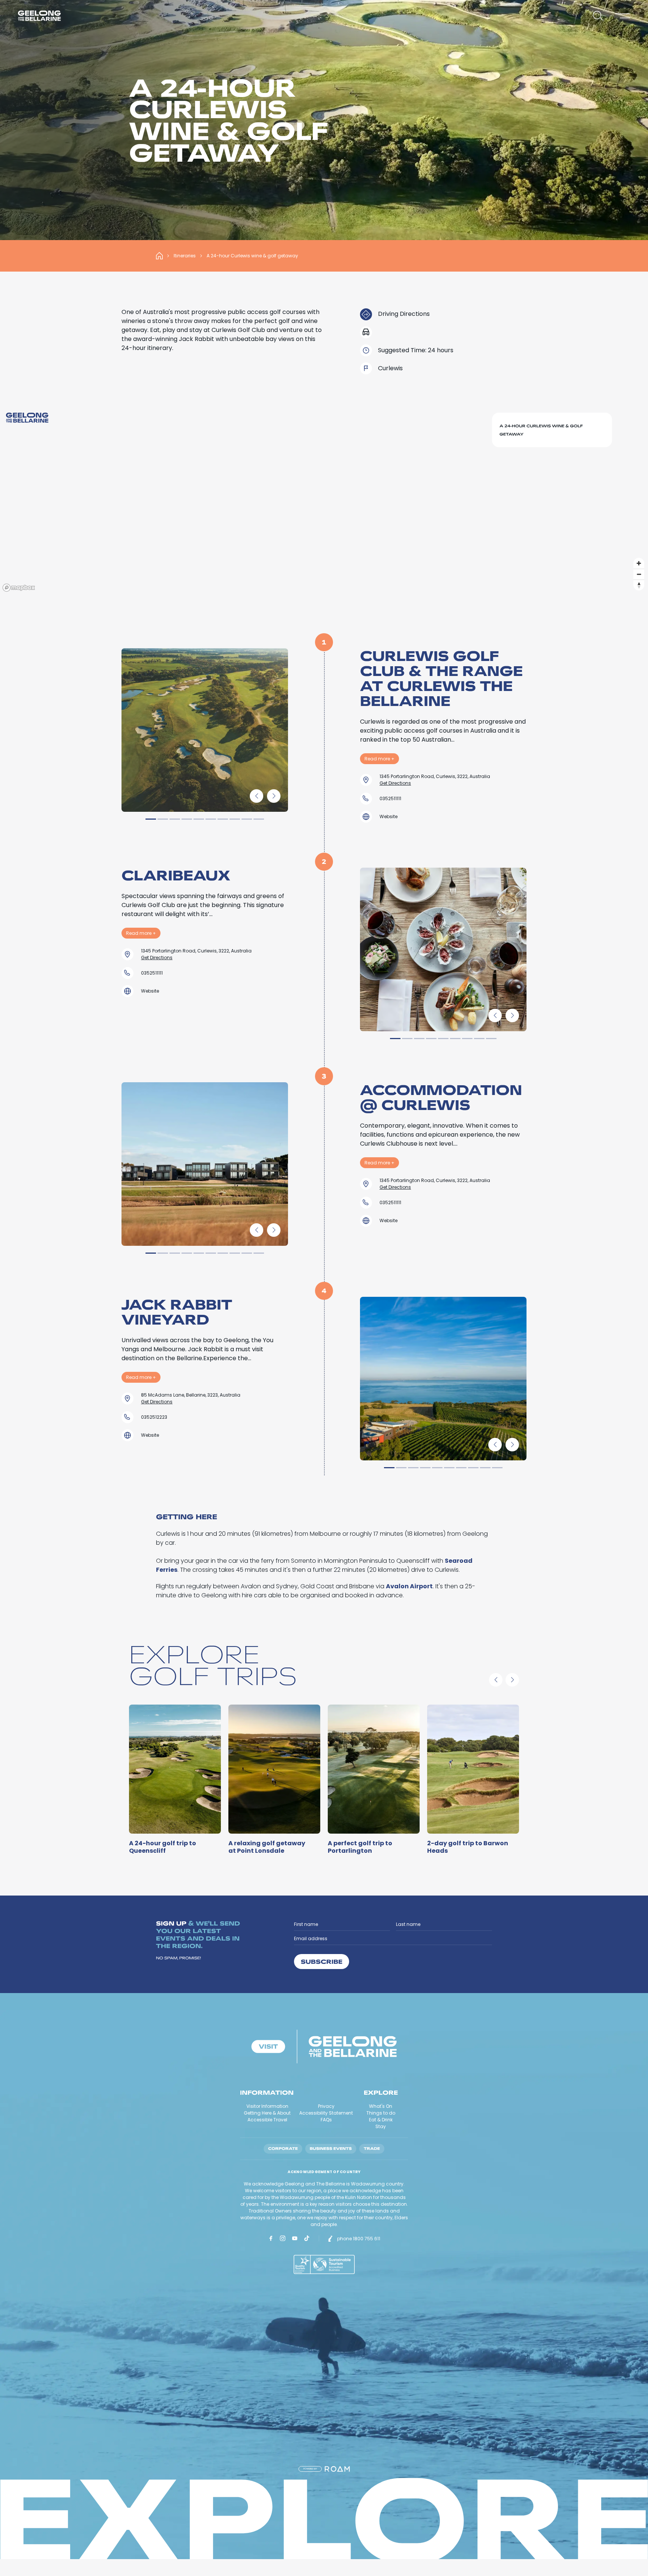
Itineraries (185, 256)
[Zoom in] (639, 563)
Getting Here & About (267, 2113)
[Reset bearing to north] (639, 585)
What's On (381, 2106)
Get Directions (395, 783)
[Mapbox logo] (19, 588)
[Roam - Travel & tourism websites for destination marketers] (337, 2469)
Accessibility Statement (326, 2113)
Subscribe (322, 1961)
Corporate (283, 2149)
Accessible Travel (267, 2120)
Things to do (381, 2113)
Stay (381, 2126)
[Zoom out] (639, 574)
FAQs (326, 2120)
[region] (324, 500)
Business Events (331, 2149)
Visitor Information (267, 2106)
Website (388, 816)
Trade (372, 2149)
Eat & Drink (381, 2120)
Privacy (326, 2106)
